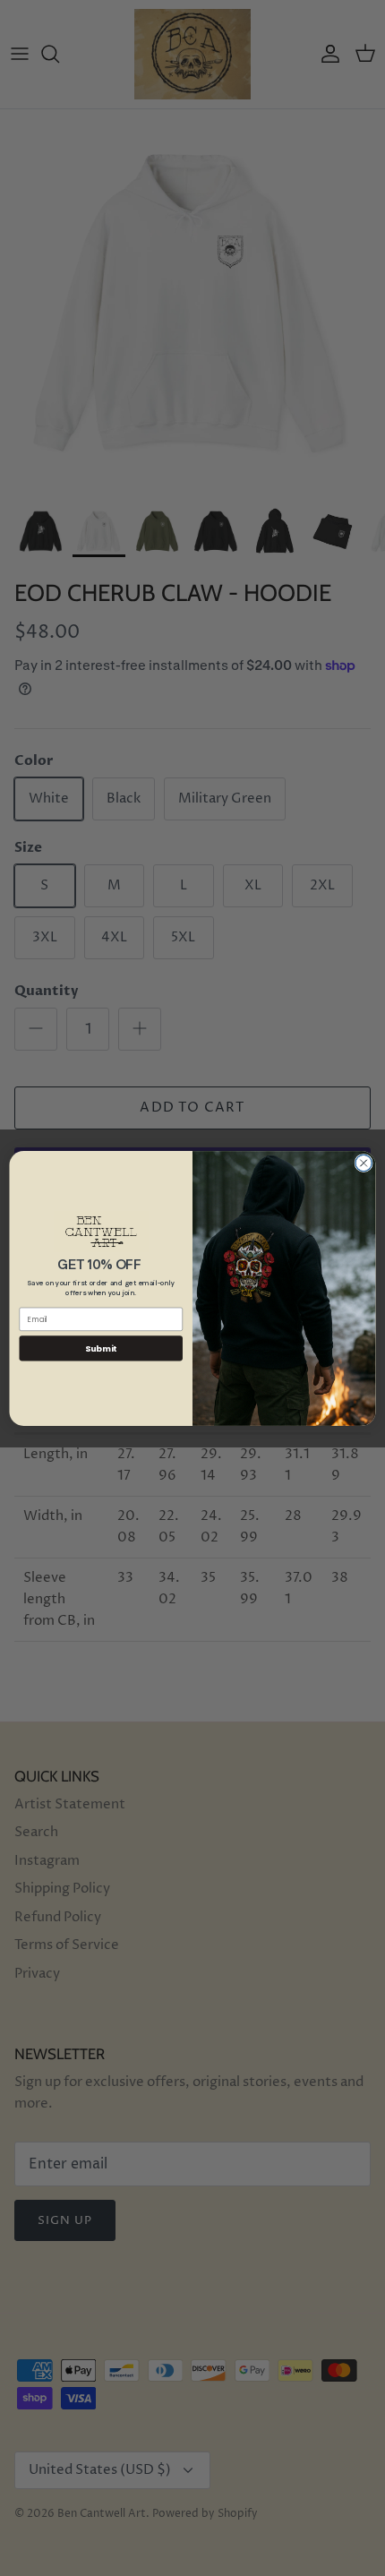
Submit (101, 1348)
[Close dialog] (364, 1163)
